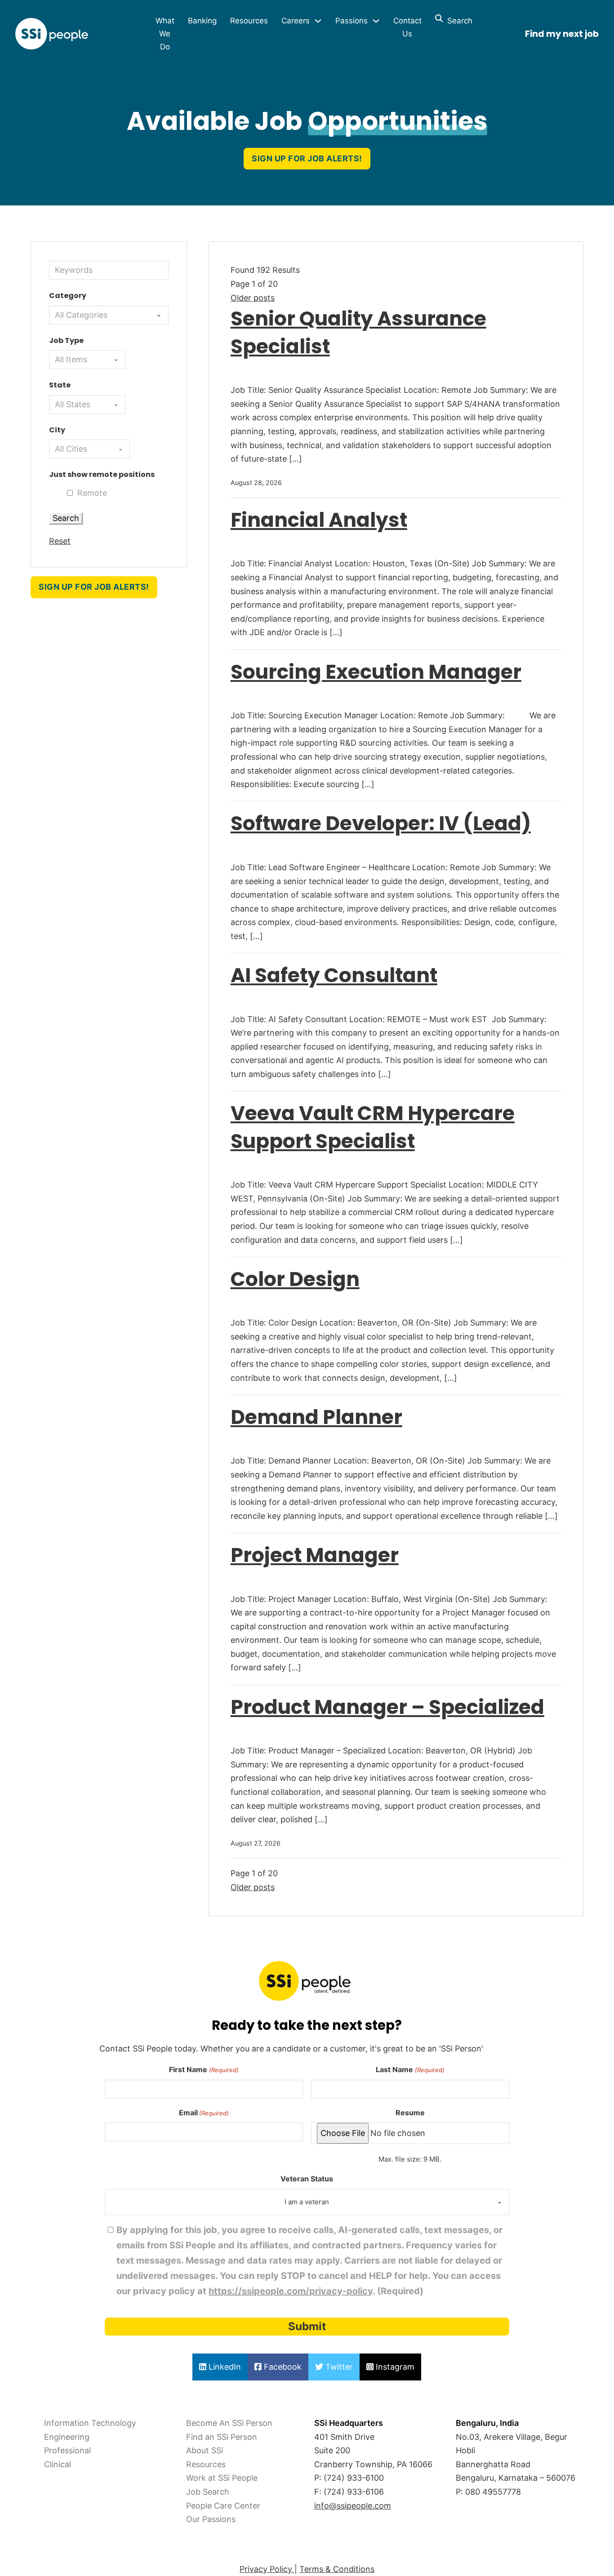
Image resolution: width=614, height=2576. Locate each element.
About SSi (205, 2450)
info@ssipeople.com (353, 2506)
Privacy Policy (267, 2569)
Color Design (295, 1279)
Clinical (58, 2464)
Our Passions (211, 2519)
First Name (204, 2069)
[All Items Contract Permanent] (87, 360)
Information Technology (90, 2423)
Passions (351, 21)
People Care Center (223, 2506)
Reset (60, 541)
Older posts (253, 298)
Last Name (410, 2069)
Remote (92, 493)
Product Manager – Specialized (387, 1707)
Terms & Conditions (337, 2569)
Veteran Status (307, 2179)
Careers (296, 21)
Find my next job (562, 34)
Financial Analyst (319, 520)
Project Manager (315, 1555)
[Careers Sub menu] (318, 21)
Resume (410, 2113)
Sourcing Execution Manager (376, 672)
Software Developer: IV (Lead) (381, 823)
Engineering (67, 2437)
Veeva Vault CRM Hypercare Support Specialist (373, 1127)
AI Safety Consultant (334, 975)
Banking (202, 21)
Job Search (208, 2492)
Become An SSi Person (229, 2423)
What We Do (165, 34)
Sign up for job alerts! (307, 158)
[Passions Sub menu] (376, 21)
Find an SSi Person (222, 2437)
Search (458, 21)
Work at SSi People (222, 2478)
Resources (249, 21)
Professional (67, 2450)
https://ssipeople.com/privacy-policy (291, 2291)
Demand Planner (316, 1417)
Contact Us (407, 27)
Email (204, 2113)
